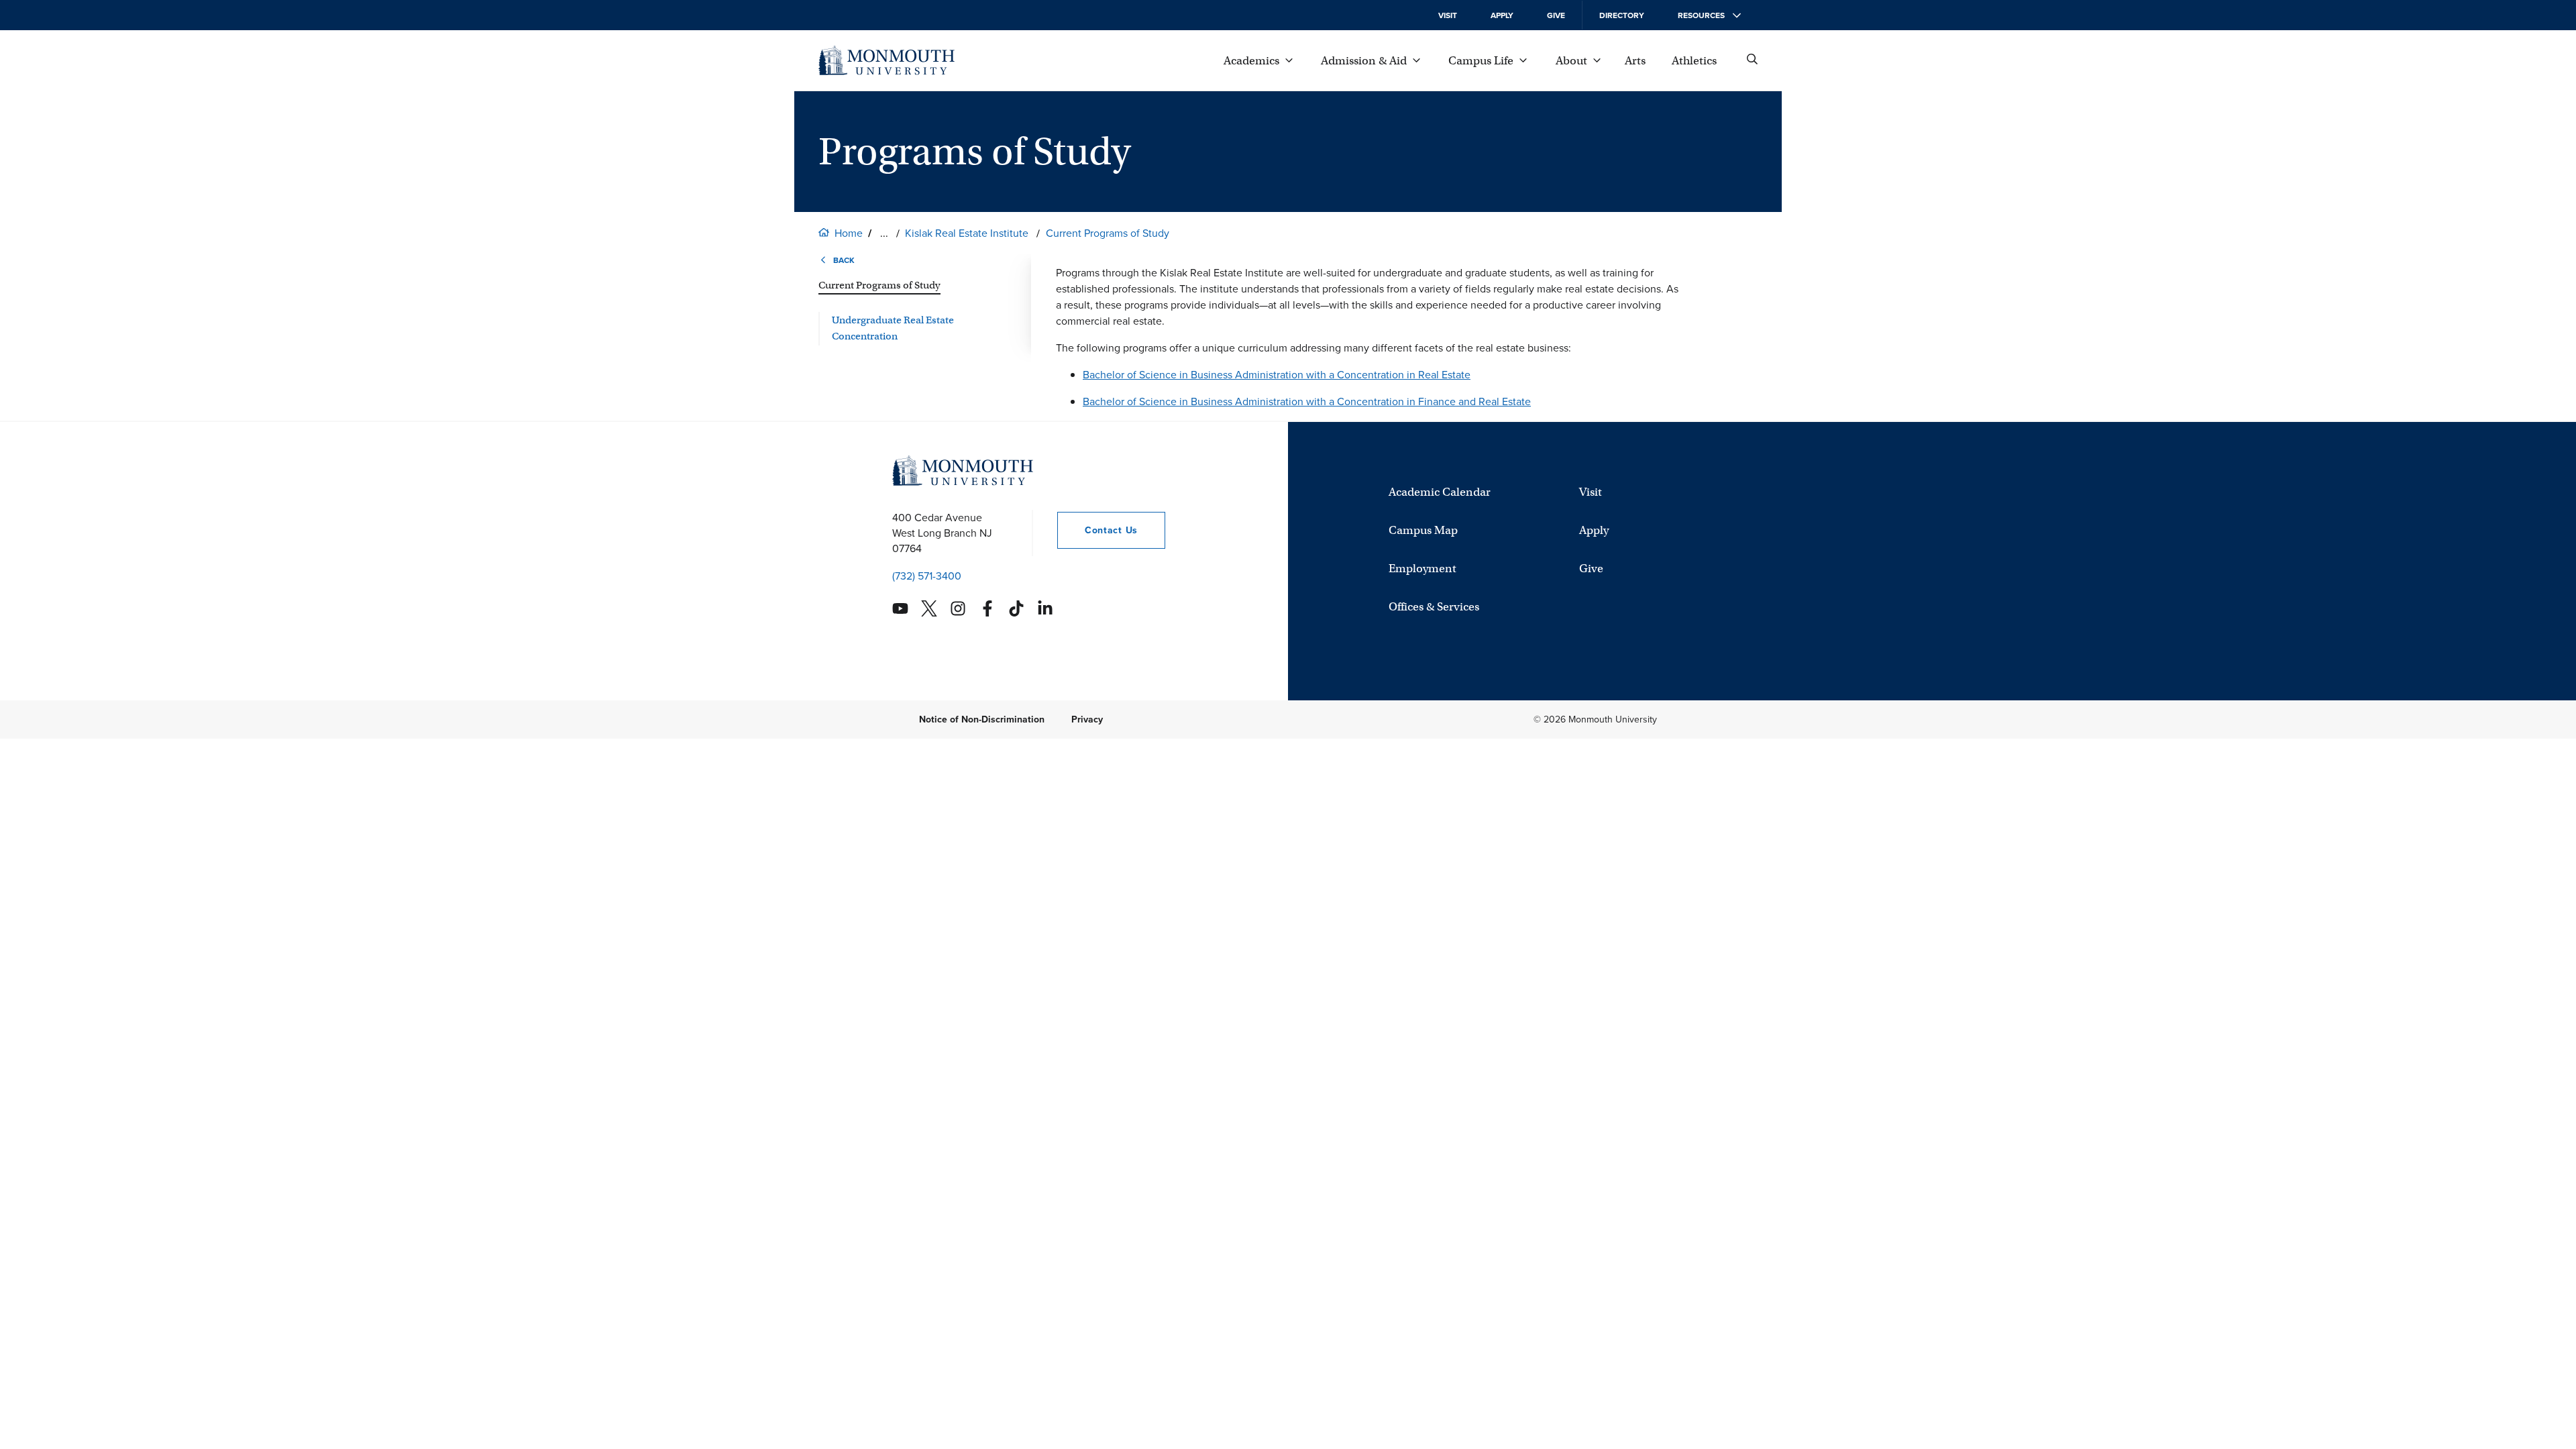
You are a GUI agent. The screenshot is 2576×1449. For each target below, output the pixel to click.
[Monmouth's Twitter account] (929, 608)
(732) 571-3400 (927, 576)
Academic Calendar (1440, 492)
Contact (1097, 530)
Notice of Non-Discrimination (982, 719)
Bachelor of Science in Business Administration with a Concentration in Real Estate (1277, 375)
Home (849, 233)
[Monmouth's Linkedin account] (1045, 608)
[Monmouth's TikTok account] (1016, 608)
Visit (1448, 15)
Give (1556, 15)
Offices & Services (1434, 607)
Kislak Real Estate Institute (967, 233)
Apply (1502, 15)
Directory (1622, 15)
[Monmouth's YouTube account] (900, 608)
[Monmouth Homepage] (887, 60)
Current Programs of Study (1108, 233)
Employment (1423, 569)
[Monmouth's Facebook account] (987, 608)
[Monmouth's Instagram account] (958, 608)
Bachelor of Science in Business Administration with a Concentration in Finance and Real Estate (1307, 401)
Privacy (1087, 719)
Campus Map (1423, 530)
